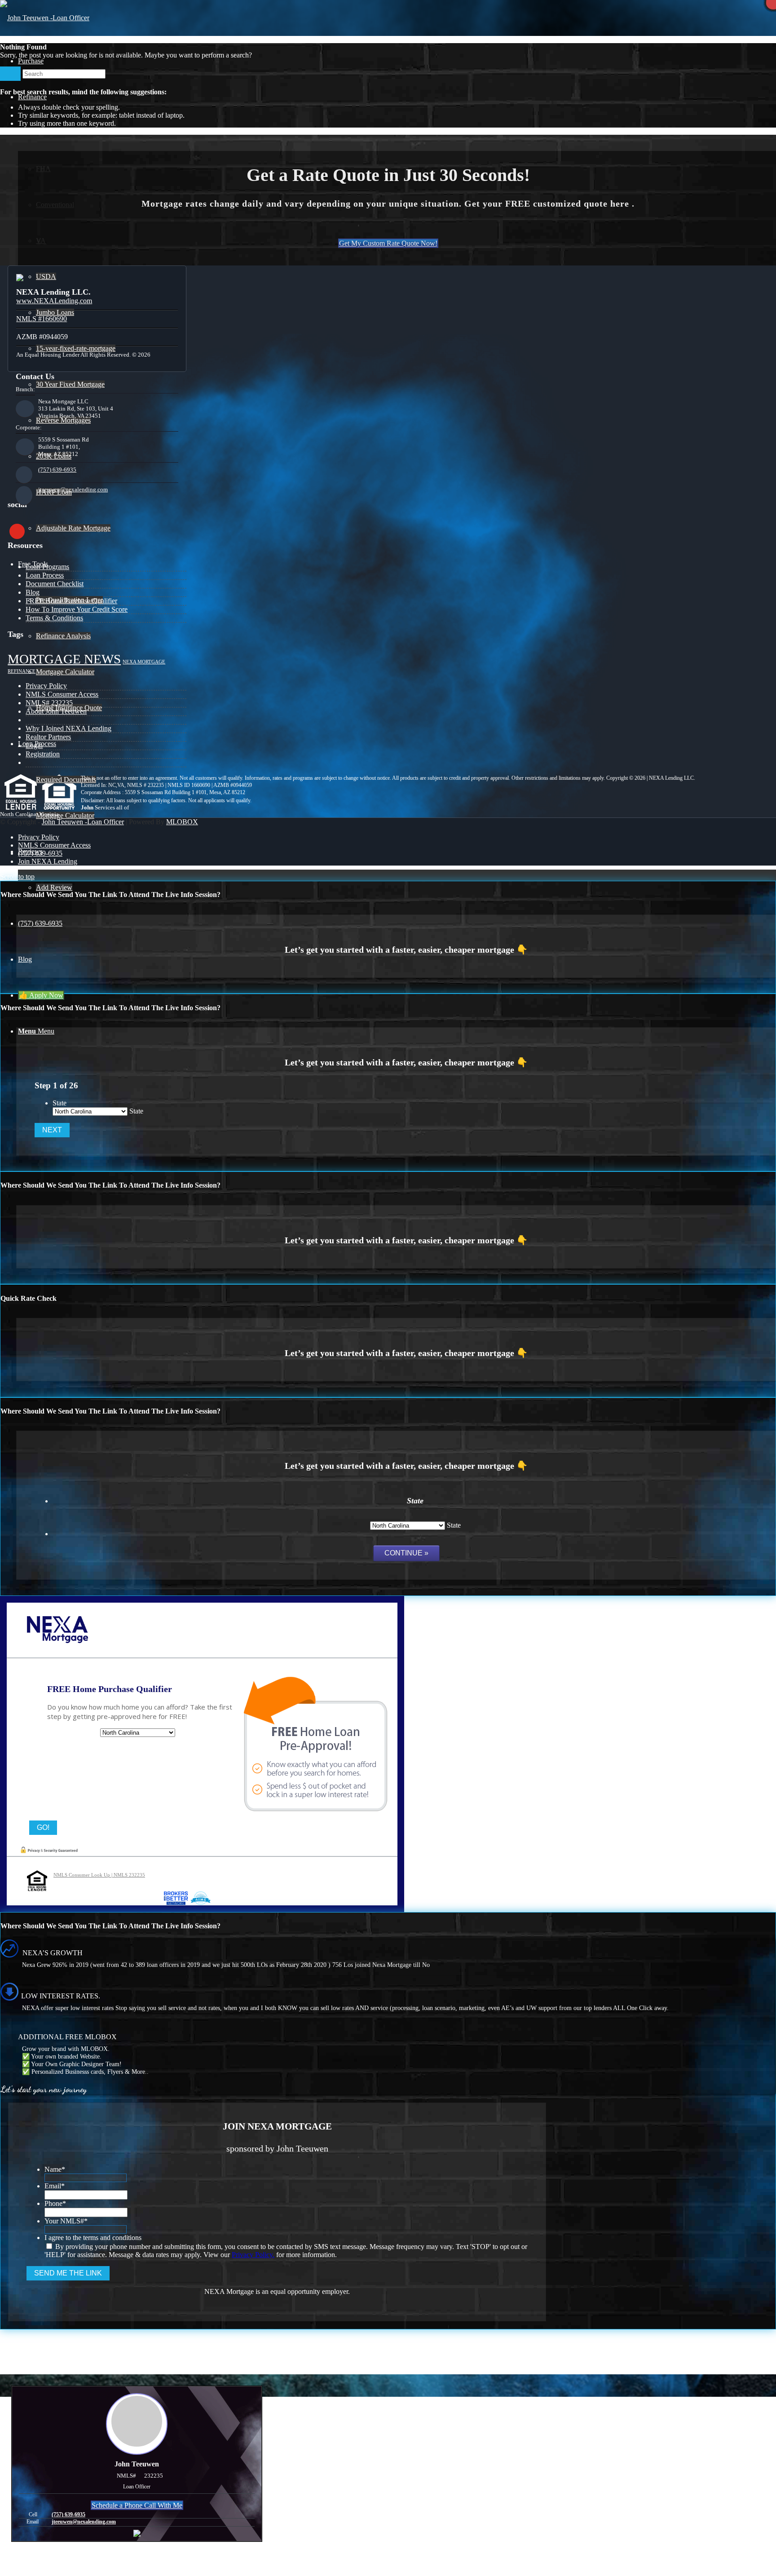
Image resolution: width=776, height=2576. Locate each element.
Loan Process (45, 575)
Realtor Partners (48, 737)
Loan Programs (47, 567)
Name (55, 2169)
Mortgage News (64, 659)
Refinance (22, 671)
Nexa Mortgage (144, 662)
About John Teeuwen (56, 711)
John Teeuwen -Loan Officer (83, 822)
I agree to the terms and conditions (93, 2238)
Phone (55, 2203)
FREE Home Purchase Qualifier (71, 601)
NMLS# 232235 (49, 703)
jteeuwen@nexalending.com (73, 489)
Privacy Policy (46, 686)
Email (55, 2186)
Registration (43, 754)
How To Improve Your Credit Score (77, 609)
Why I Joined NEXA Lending (68, 728)
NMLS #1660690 (42, 319)
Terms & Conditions (54, 618)
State (60, 1103)
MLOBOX (182, 822)
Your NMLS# (66, 2221)
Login (34, 745)
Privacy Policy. (253, 2255)
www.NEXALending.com (54, 301)
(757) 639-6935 (57, 470)
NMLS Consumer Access (62, 694)
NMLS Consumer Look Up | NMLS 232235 (99, 1875)
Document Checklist (55, 584)
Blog (33, 592)
